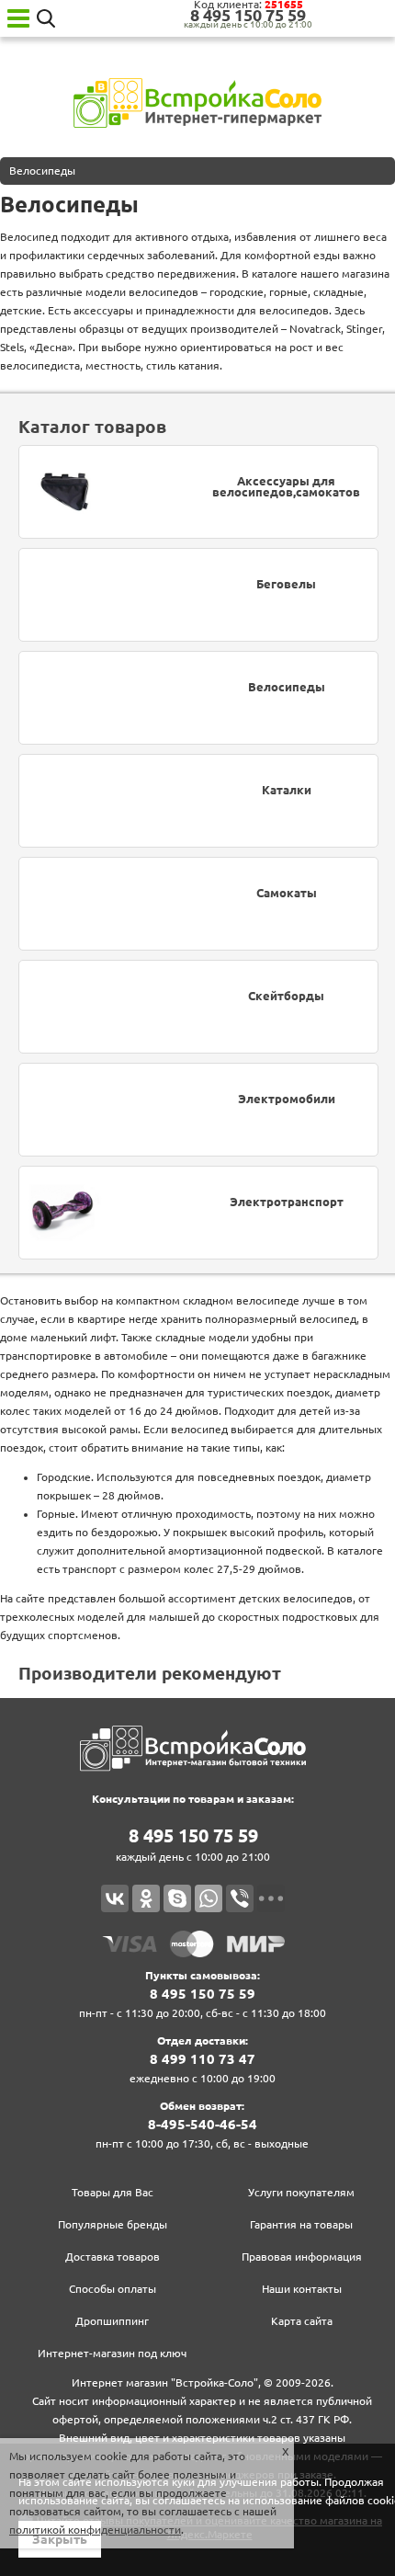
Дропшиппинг (112, 2321)
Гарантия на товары (301, 2224)
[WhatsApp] (209, 1898)
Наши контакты (302, 2289)
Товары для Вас (113, 2192)
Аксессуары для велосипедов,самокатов (286, 487)
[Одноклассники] (146, 1898)
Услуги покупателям (301, 2192)
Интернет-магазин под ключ (112, 2353)
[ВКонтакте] (115, 1898)
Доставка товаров (113, 2257)
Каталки (287, 790)
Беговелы (286, 584)
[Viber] (240, 1898)
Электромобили (287, 1099)
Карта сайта (302, 2321)
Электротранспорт (287, 1202)
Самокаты (287, 893)
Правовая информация (302, 2257)
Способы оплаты (113, 2289)
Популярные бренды (113, 2224)
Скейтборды (286, 996)
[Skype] (177, 1898)
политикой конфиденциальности (95, 2530)
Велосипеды (287, 687)
